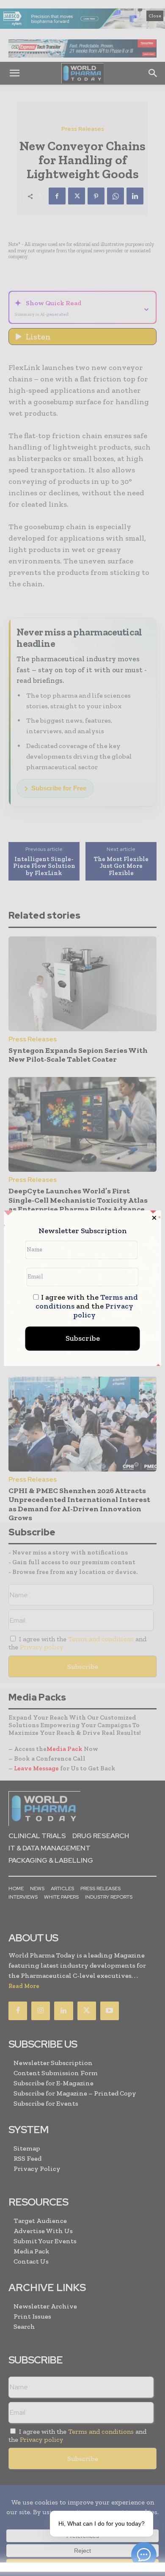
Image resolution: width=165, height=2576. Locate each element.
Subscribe (83, 1338)
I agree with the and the (87, 1306)
